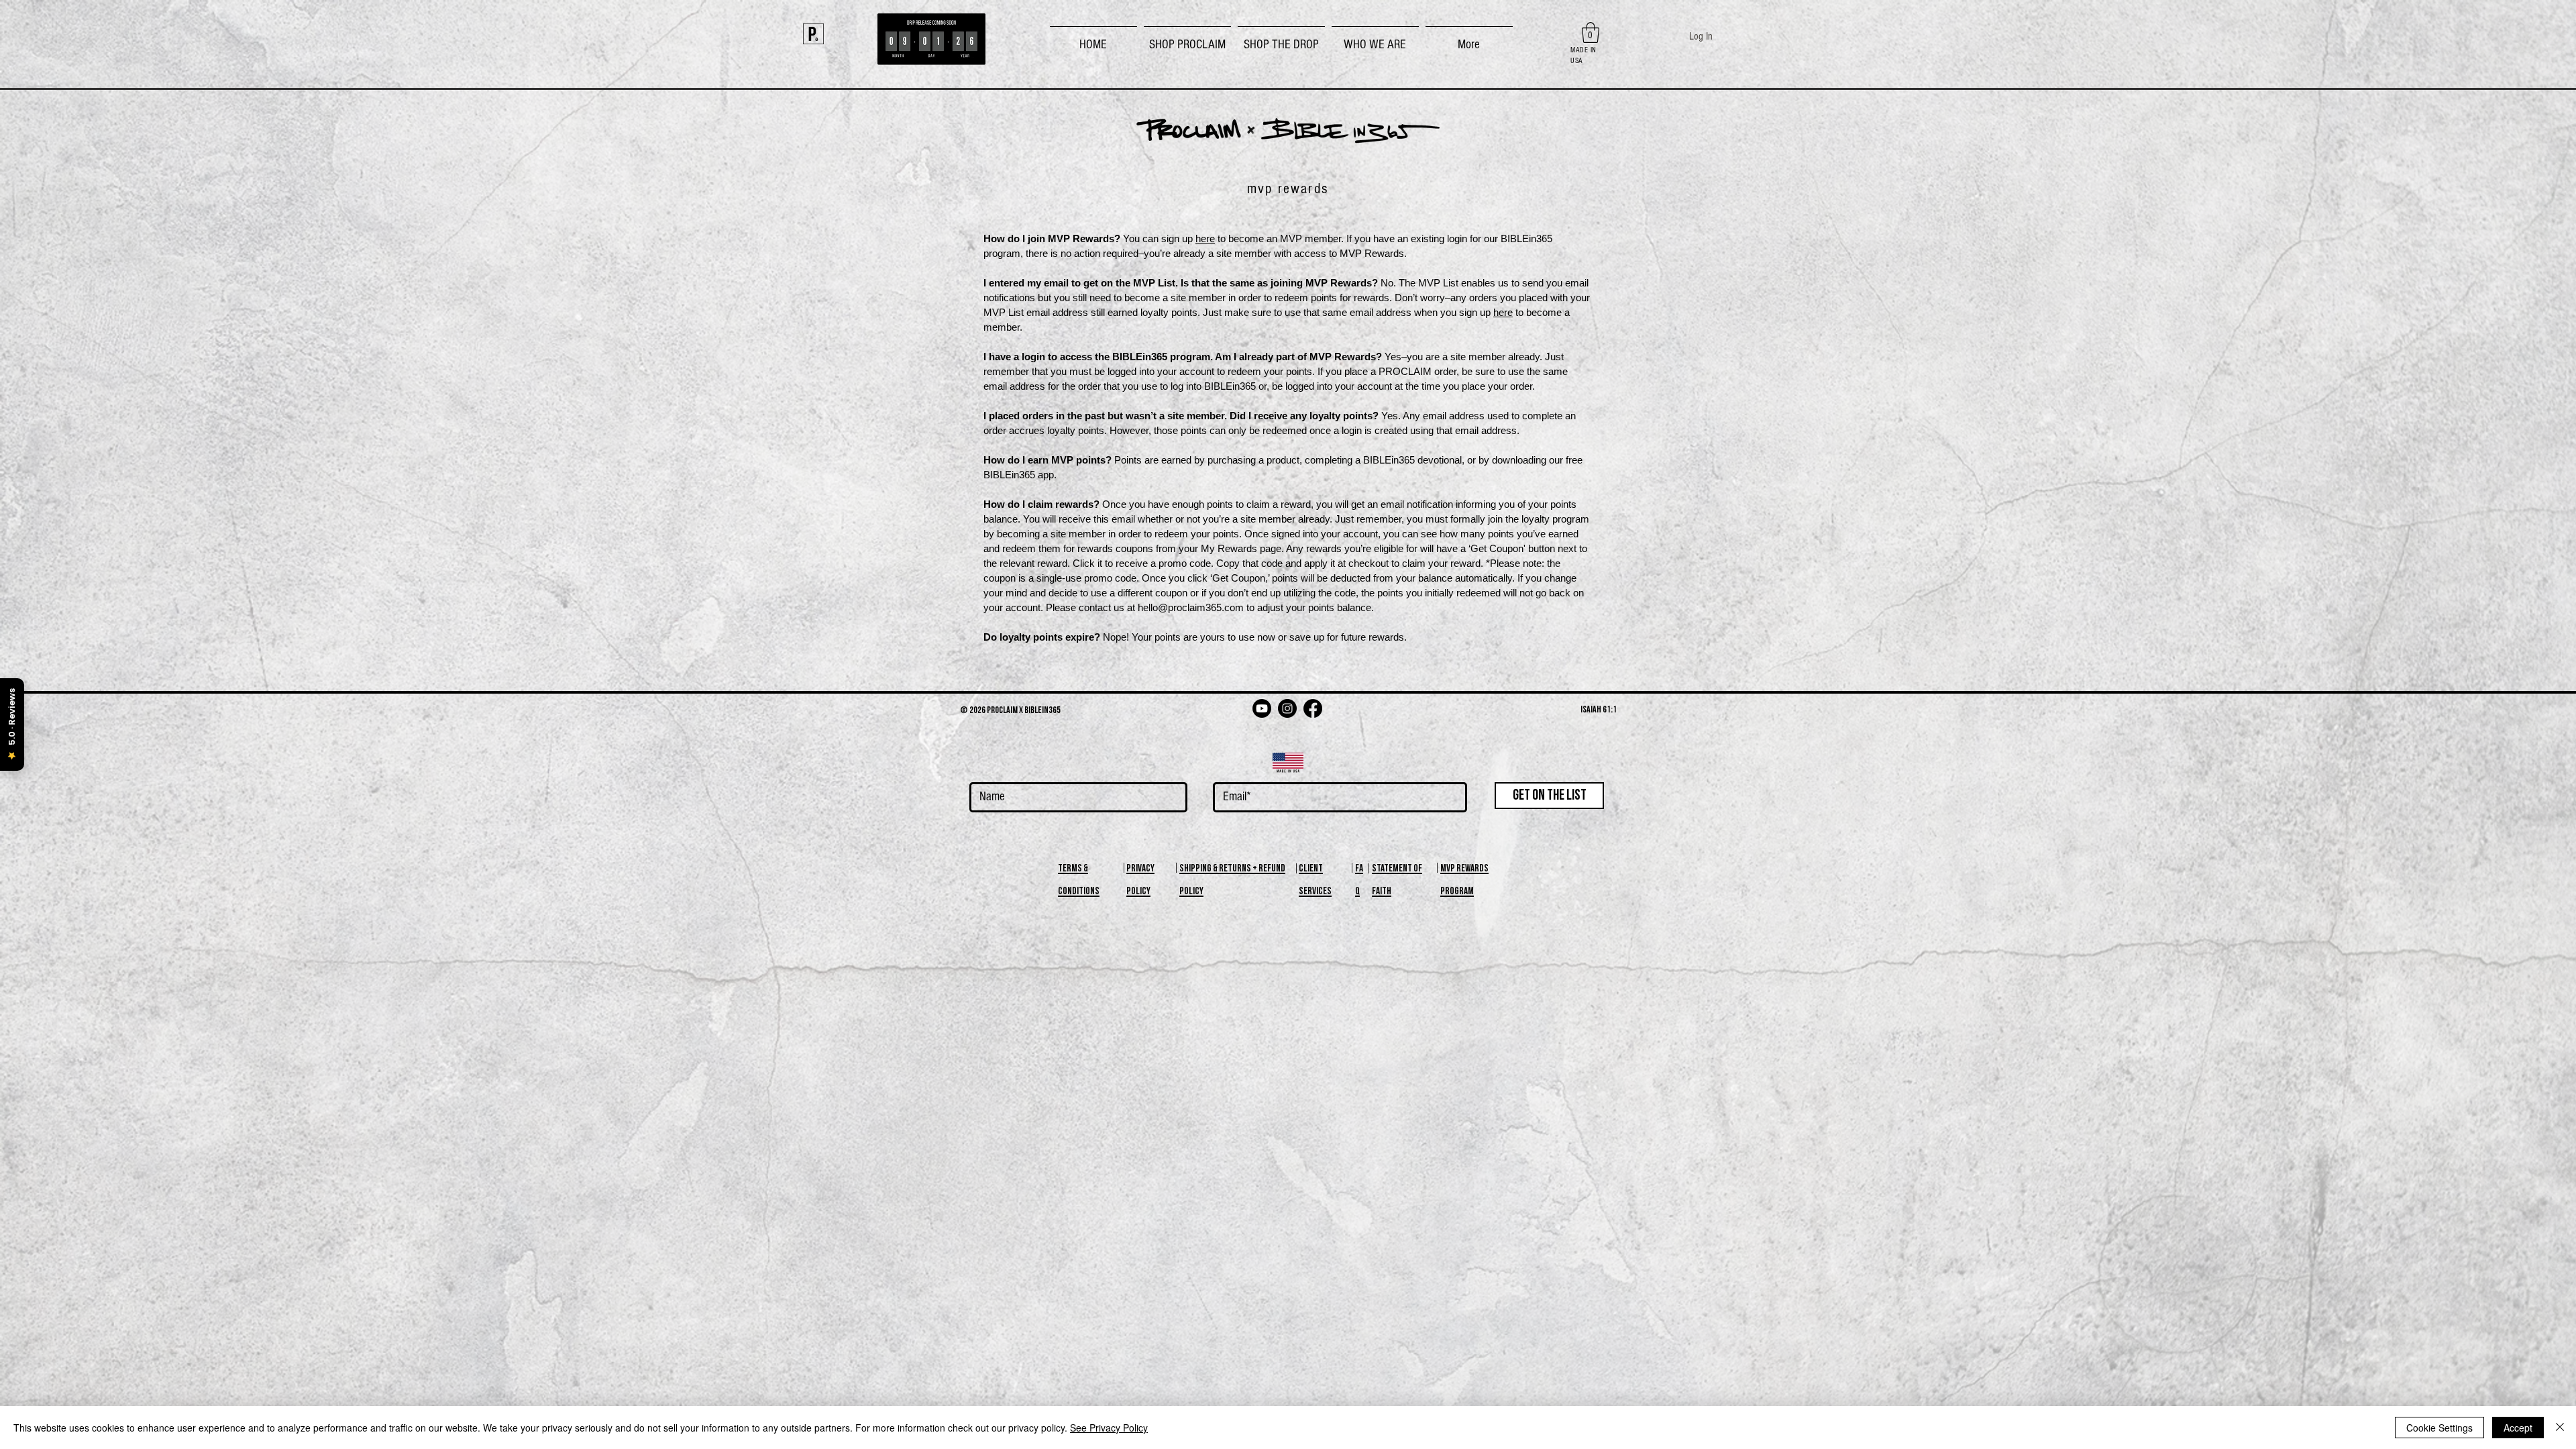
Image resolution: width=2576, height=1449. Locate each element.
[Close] (2560, 1428)
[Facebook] (1313, 708)
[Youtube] (1262, 708)
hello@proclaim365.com (1191, 607)
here (1205, 238)
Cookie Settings (2439, 1428)
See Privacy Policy (1109, 1428)
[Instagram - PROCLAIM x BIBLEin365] (1287, 708)
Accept (2518, 1428)
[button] (1187, 39)
